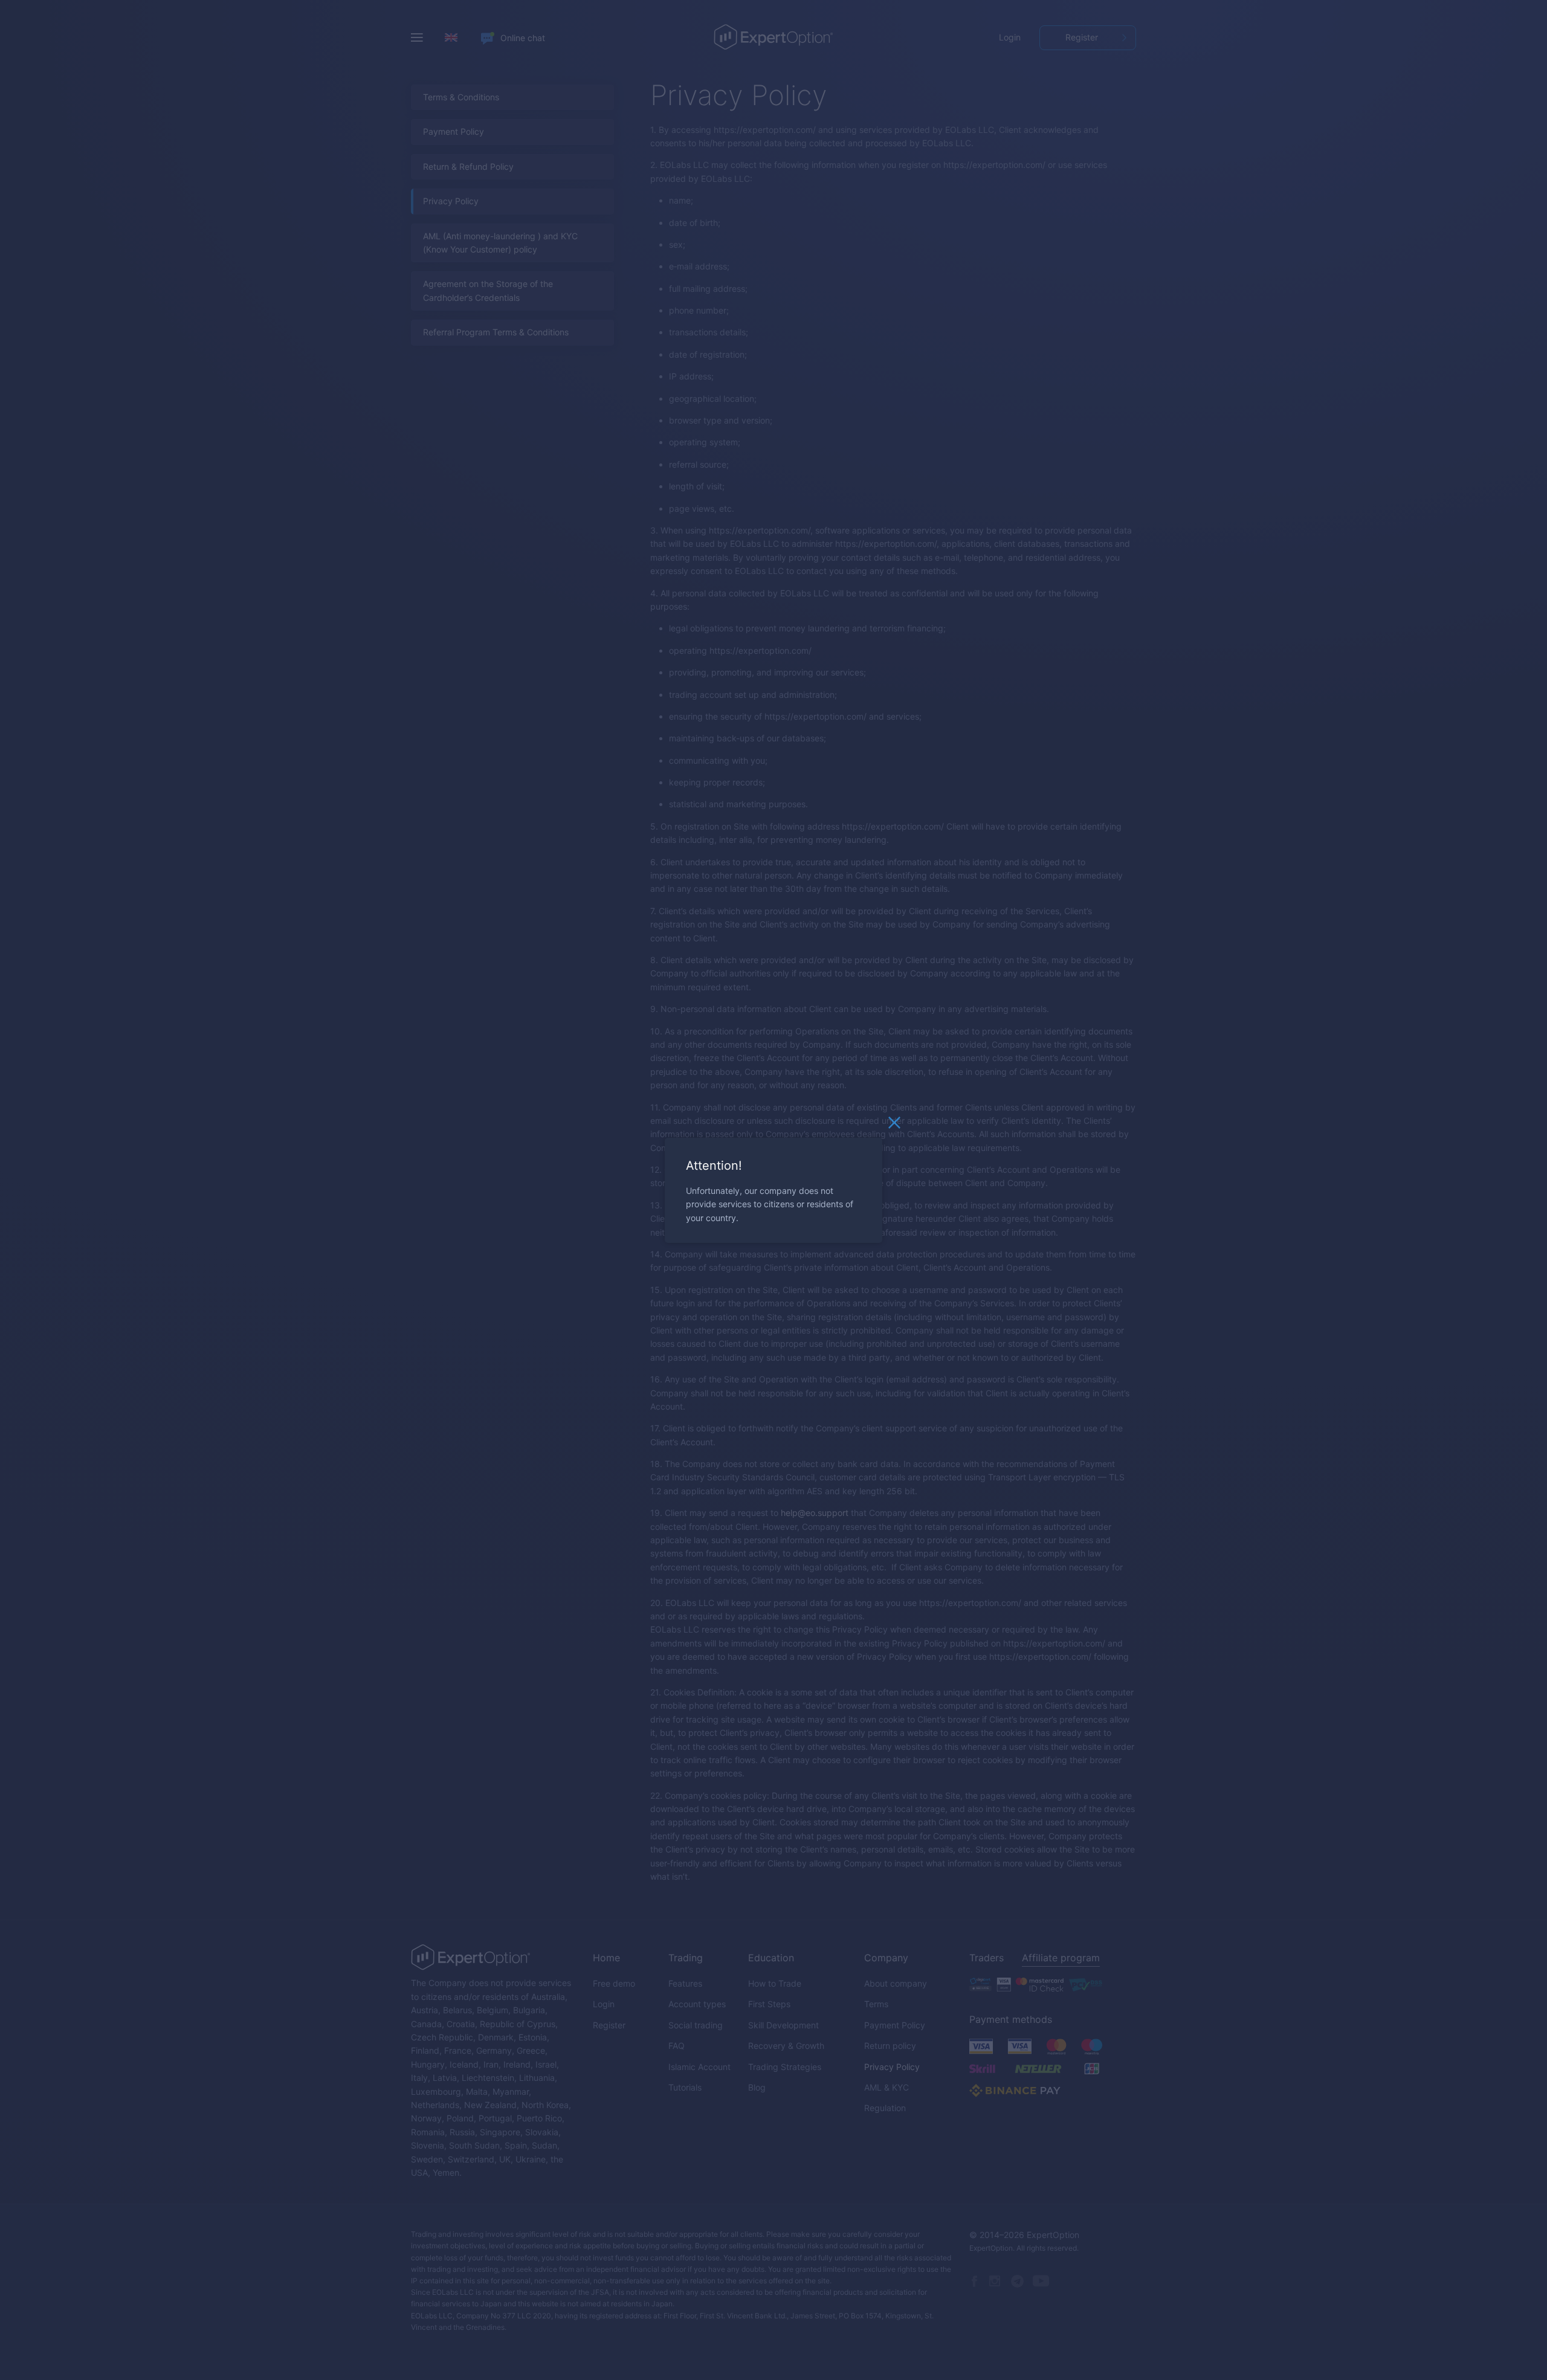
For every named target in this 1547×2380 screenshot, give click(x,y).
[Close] (894, 1125)
